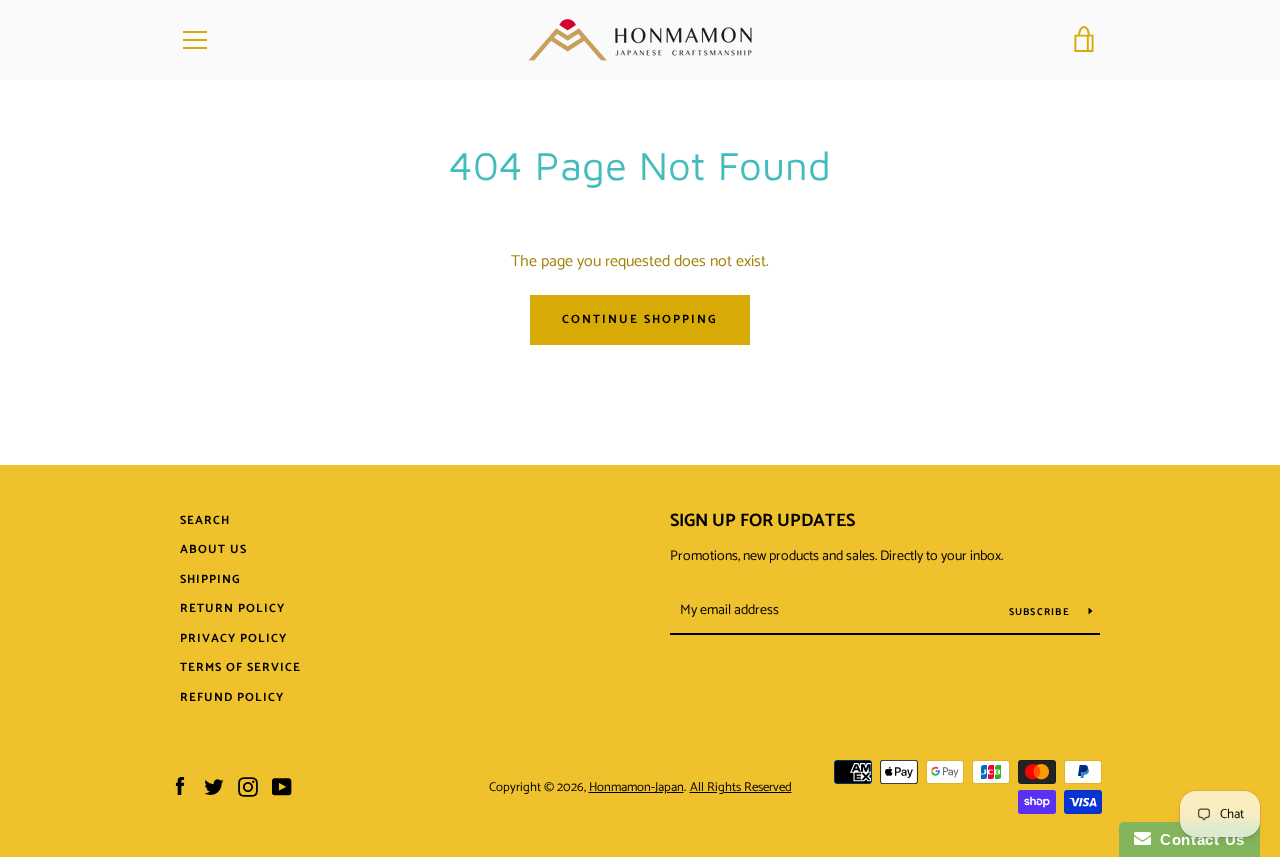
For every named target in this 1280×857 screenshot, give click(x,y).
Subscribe (1041, 612)
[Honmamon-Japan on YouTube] (282, 786)
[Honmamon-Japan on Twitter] (214, 786)
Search (205, 520)
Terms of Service (240, 667)
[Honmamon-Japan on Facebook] (180, 786)
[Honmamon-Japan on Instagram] (248, 786)
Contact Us (1198, 839)
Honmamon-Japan (636, 787)
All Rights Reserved (741, 787)
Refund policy (232, 697)
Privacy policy (233, 638)
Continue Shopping (640, 319)
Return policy (232, 608)
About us (213, 549)
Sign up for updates (762, 521)
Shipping (210, 579)
